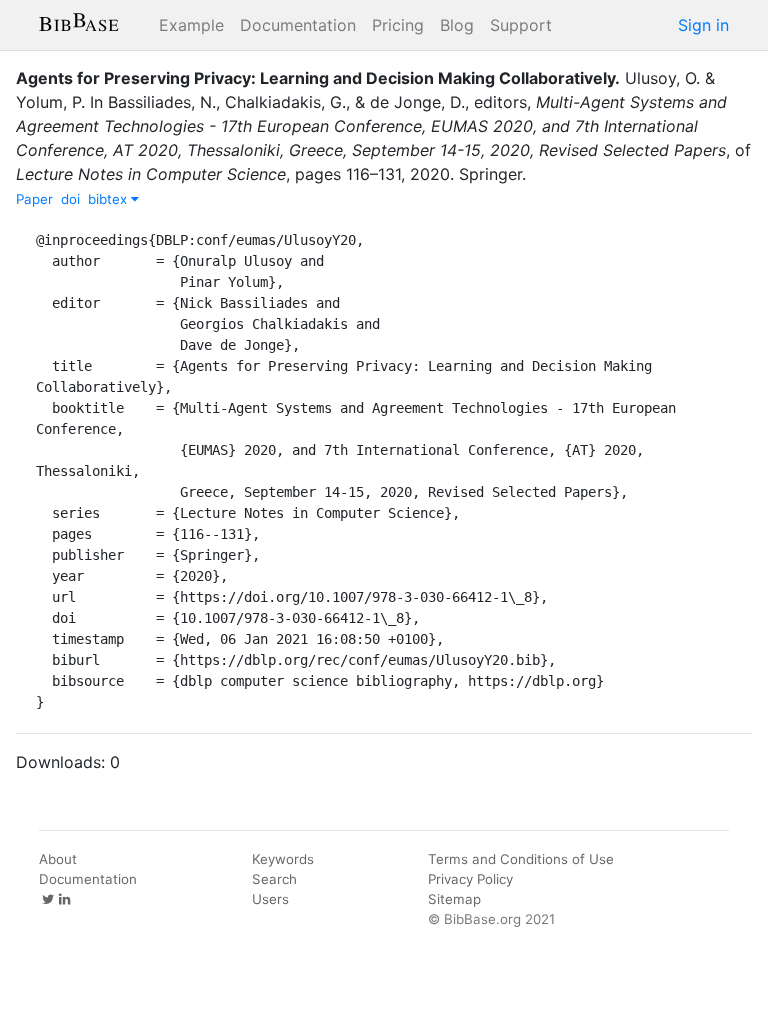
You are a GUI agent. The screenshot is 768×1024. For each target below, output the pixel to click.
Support (521, 25)
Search (274, 879)
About (58, 859)
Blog (457, 25)
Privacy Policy (470, 879)
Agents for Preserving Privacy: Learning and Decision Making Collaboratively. (318, 78)
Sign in (703, 25)
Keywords (283, 859)
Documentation (298, 25)
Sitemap (454, 899)
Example (191, 25)
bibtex (109, 199)
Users (270, 899)
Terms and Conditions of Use (521, 859)
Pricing (398, 25)
